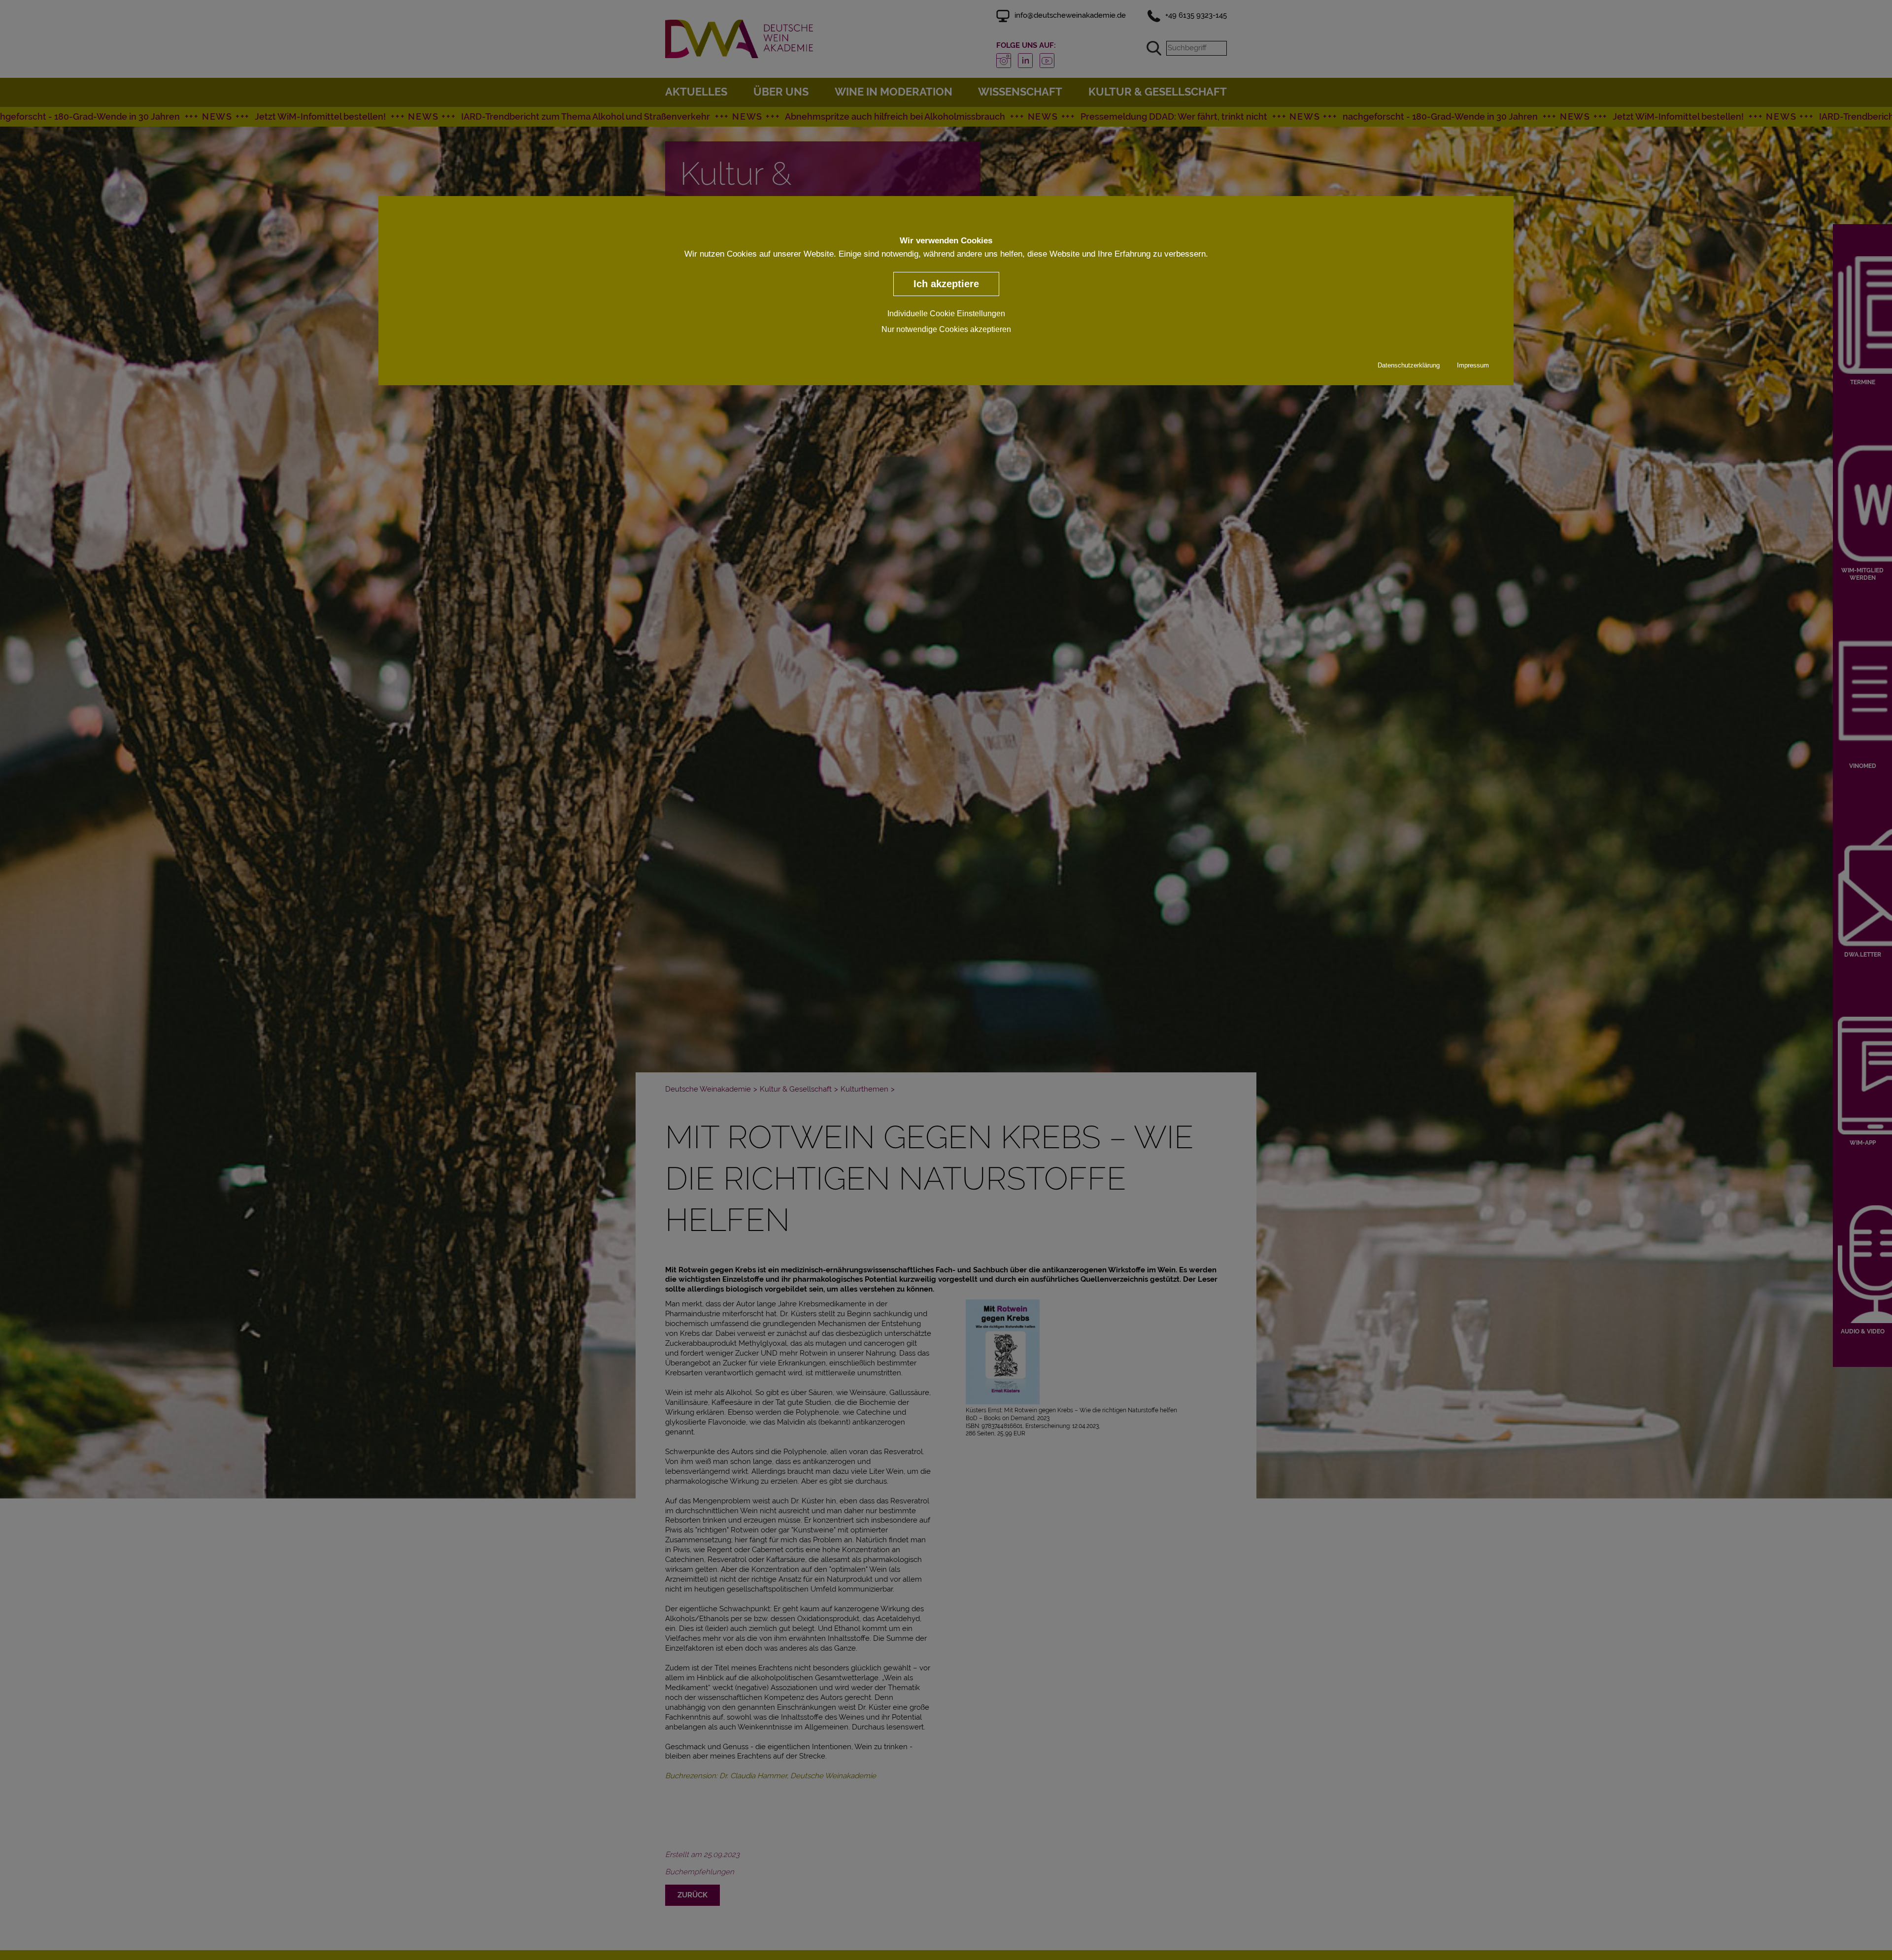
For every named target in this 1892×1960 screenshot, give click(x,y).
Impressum (1473, 365)
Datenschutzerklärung (1409, 365)
